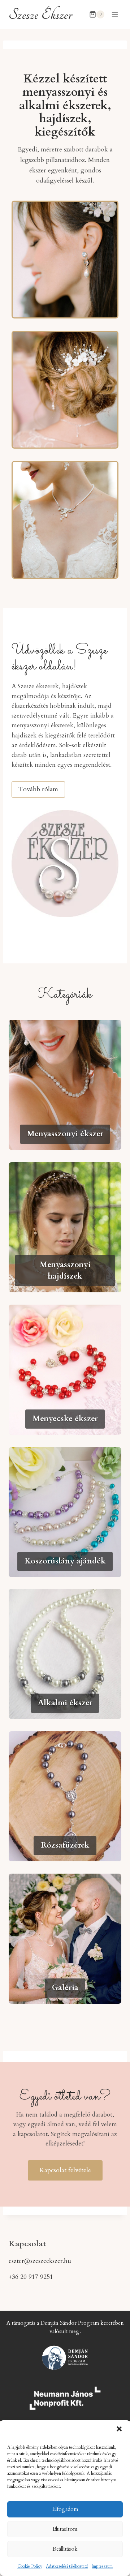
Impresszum (102, 2566)
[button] (119, 2429)
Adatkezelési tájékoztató (67, 2566)
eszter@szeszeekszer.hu (40, 2261)
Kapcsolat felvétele (65, 2170)
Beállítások (65, 2549)
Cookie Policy (30, 2566)
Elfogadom (65, 2509)
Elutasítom (65, 2529)
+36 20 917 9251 (31, 2277)
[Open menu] (115, 14)
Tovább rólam (38, 789)
